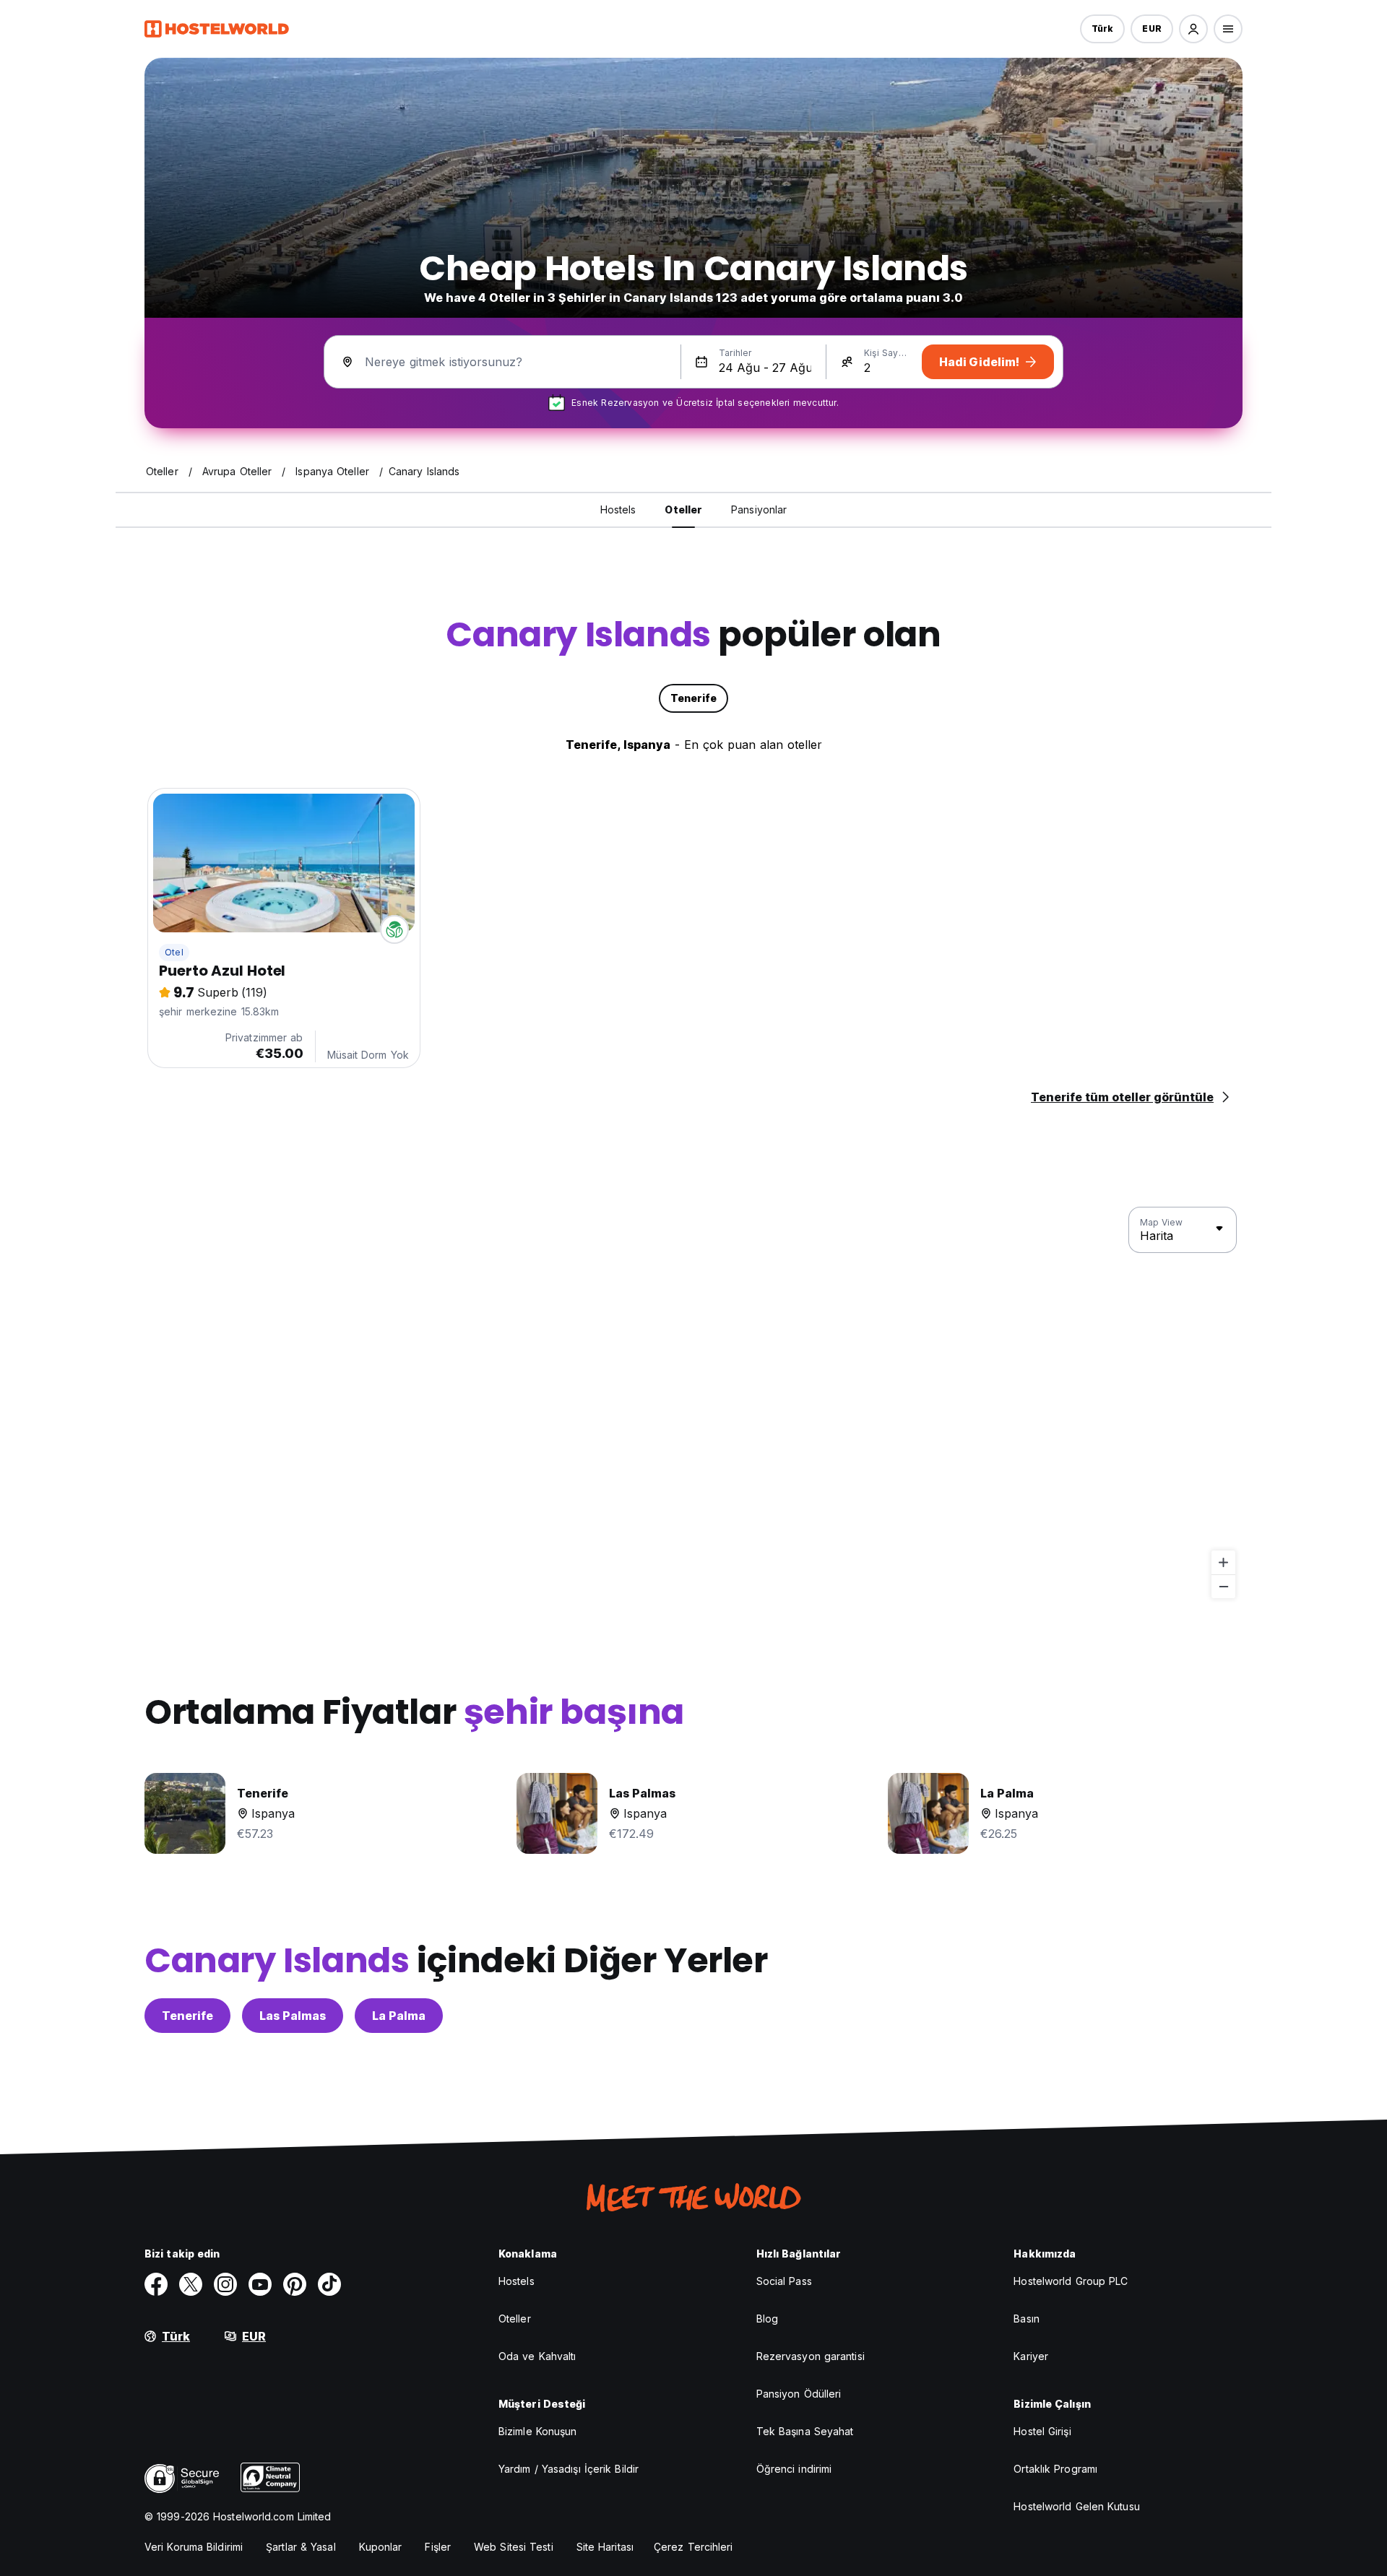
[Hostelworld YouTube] (260, 2284)
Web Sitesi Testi (514, 2547)
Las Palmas (293, 2016)
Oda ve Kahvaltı (537, 2356)
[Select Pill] (1193, 29)
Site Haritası (605, 2547)
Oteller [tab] (683, 509)
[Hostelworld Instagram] (225, 2284)
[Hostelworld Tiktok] (329, 2284)
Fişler (438, 2547)
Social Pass (784, 2281)
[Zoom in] (1223, 1562)
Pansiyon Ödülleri (799, 2394)
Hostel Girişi (1042, 2431)
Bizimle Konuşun (538, 2431)
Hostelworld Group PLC (1071, 2281)
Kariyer (1031, 2356)
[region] (693, 1403)
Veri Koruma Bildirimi (194, 2547)
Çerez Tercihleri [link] (693, 2547)
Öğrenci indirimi (794, 2469)
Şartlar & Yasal (301, 2547)
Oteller (515, 2319)
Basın (1027, 2319)
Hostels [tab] (618, 509)
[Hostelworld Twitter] (191, 2284)
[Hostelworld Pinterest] (295, 2284)
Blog (767, 2319)
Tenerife (187, 2016)
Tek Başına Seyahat (805, 2431)
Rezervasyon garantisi (811, 2356)
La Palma (399, 2016)
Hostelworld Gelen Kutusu (1076, 2506)
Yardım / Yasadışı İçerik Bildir (569, 2469)
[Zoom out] (1223, 1586)
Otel (174, 952)
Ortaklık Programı (1055, 2469)
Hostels (517, 2281)
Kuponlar (381, 2547)
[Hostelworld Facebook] (156, 2284)
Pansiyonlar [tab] (759, 509)
